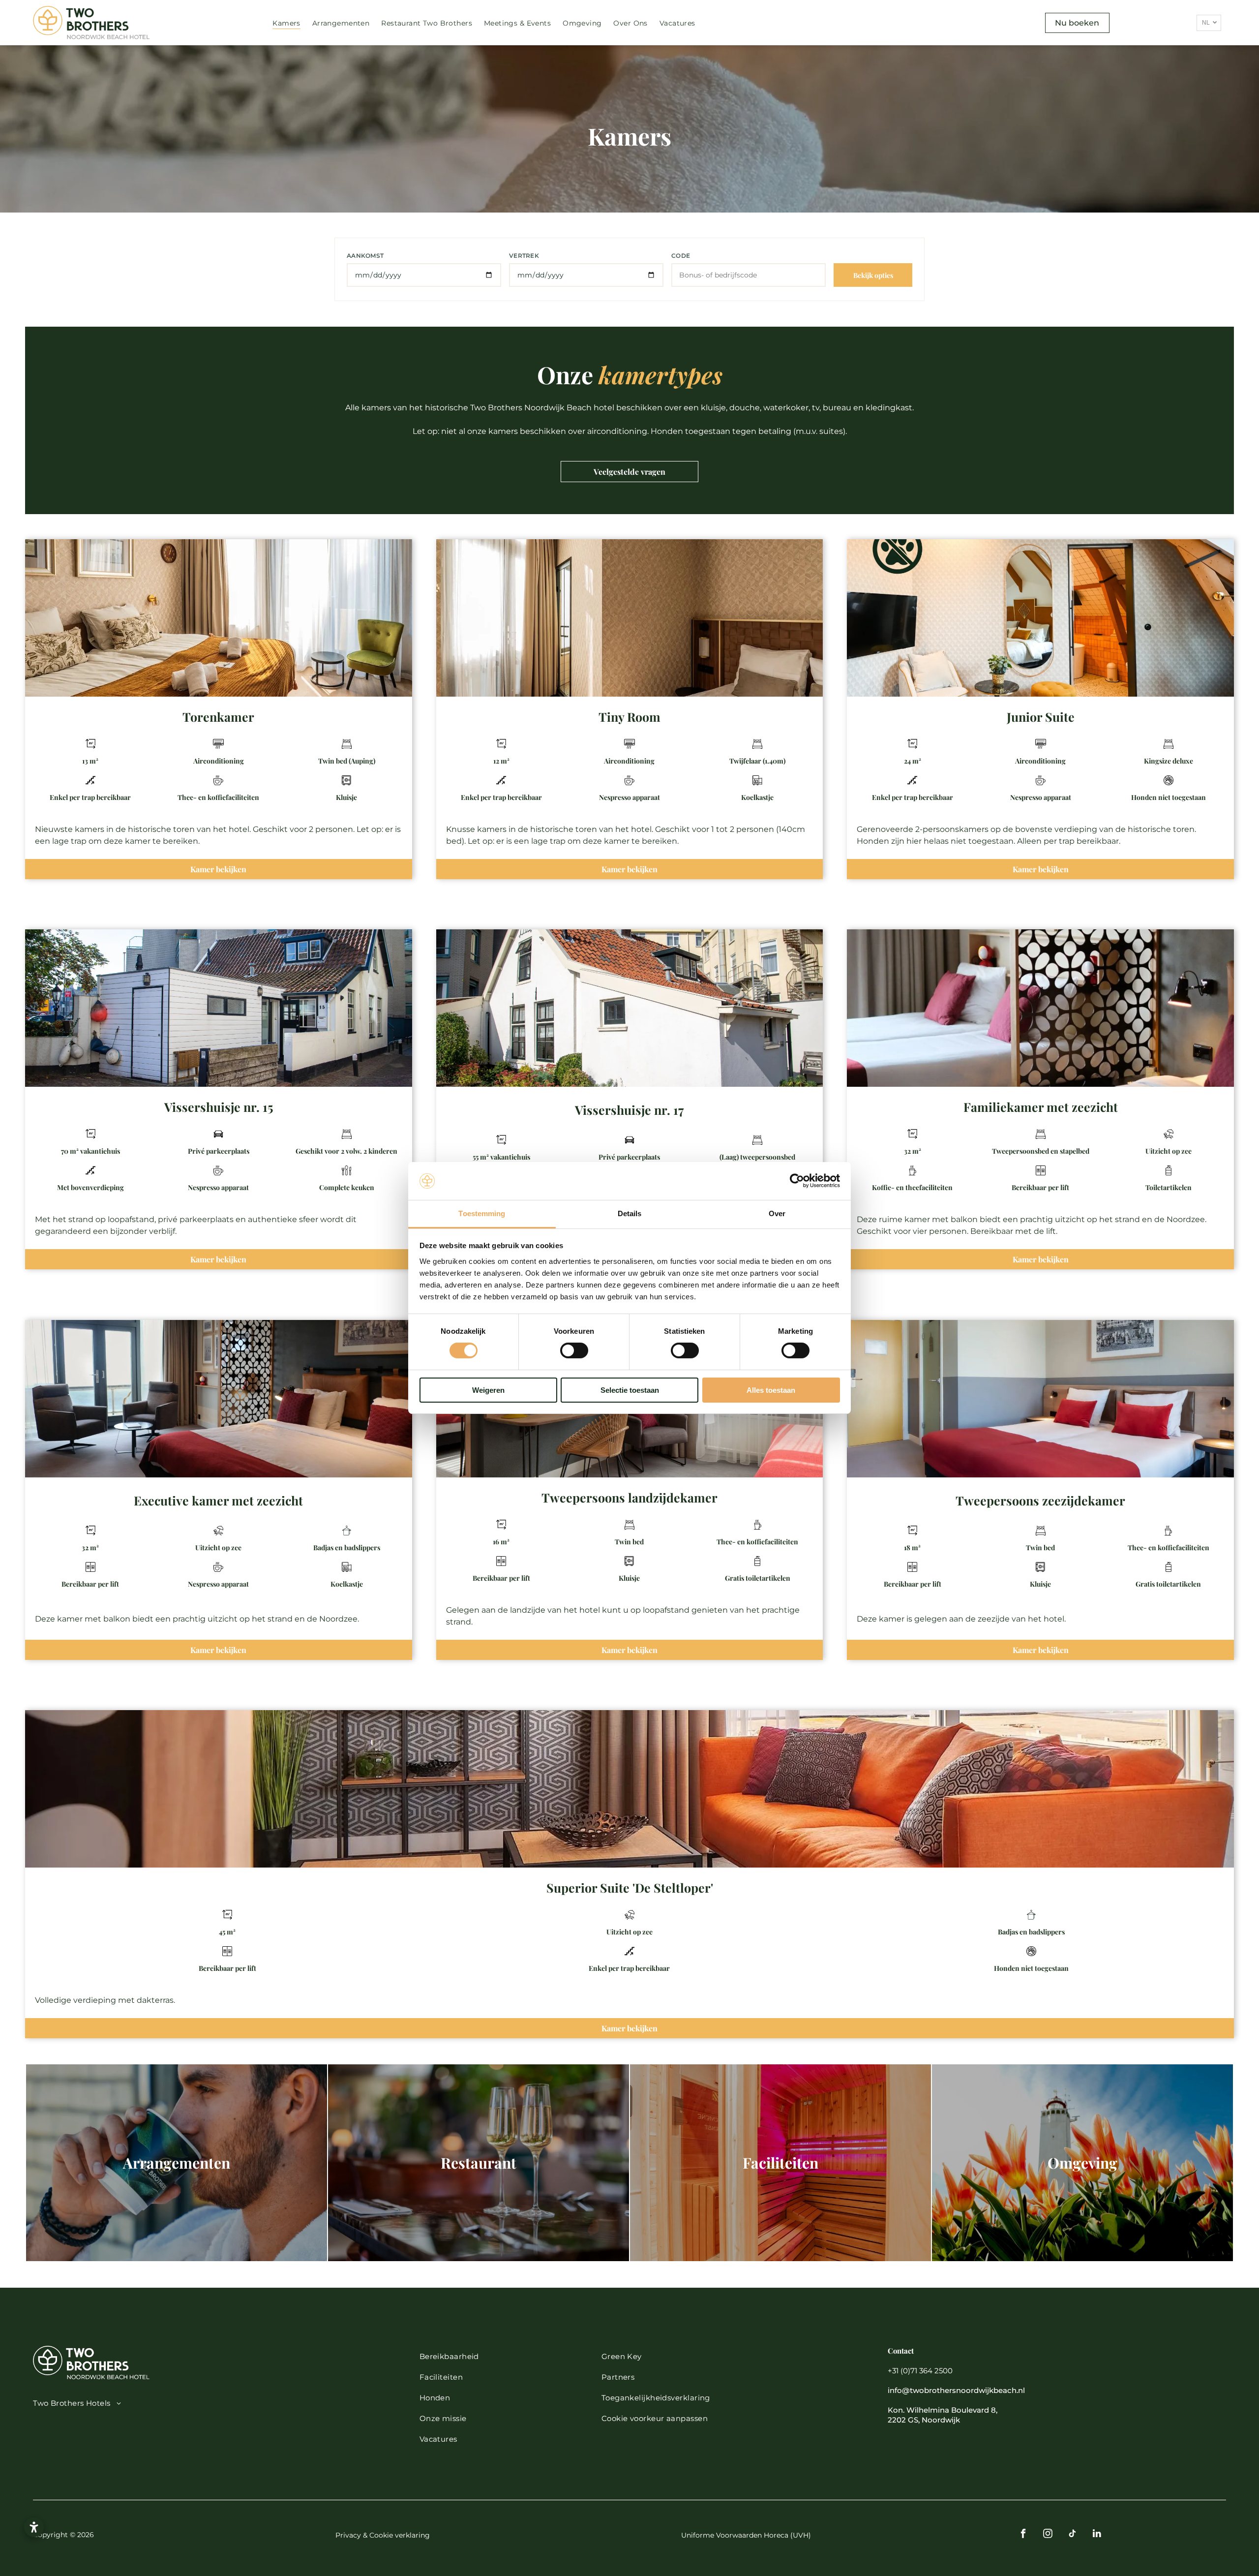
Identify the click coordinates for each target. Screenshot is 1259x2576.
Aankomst (365, 256)
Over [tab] (777, 1213)
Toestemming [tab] (482, 1213)
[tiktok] (1072, 2535)
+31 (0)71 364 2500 (920, 2371)
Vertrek (524, 256)
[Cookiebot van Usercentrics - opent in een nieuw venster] (797, 1181)
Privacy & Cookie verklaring (383, 2535)
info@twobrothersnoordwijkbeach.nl (956, 2390)
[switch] (574, 1350)
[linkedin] (1097, 2535)
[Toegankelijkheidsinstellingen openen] (34, 2527)
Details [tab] (630, 1213)
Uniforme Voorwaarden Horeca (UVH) (746, 2535)
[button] (731, 2418)
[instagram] (1048, 2535)
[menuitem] (286, 23)
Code (681, 256)
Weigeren (488, 1390)
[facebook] (1023, 2535)
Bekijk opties (873, 275)
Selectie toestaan (630, 1390)
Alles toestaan (771, 1390)
